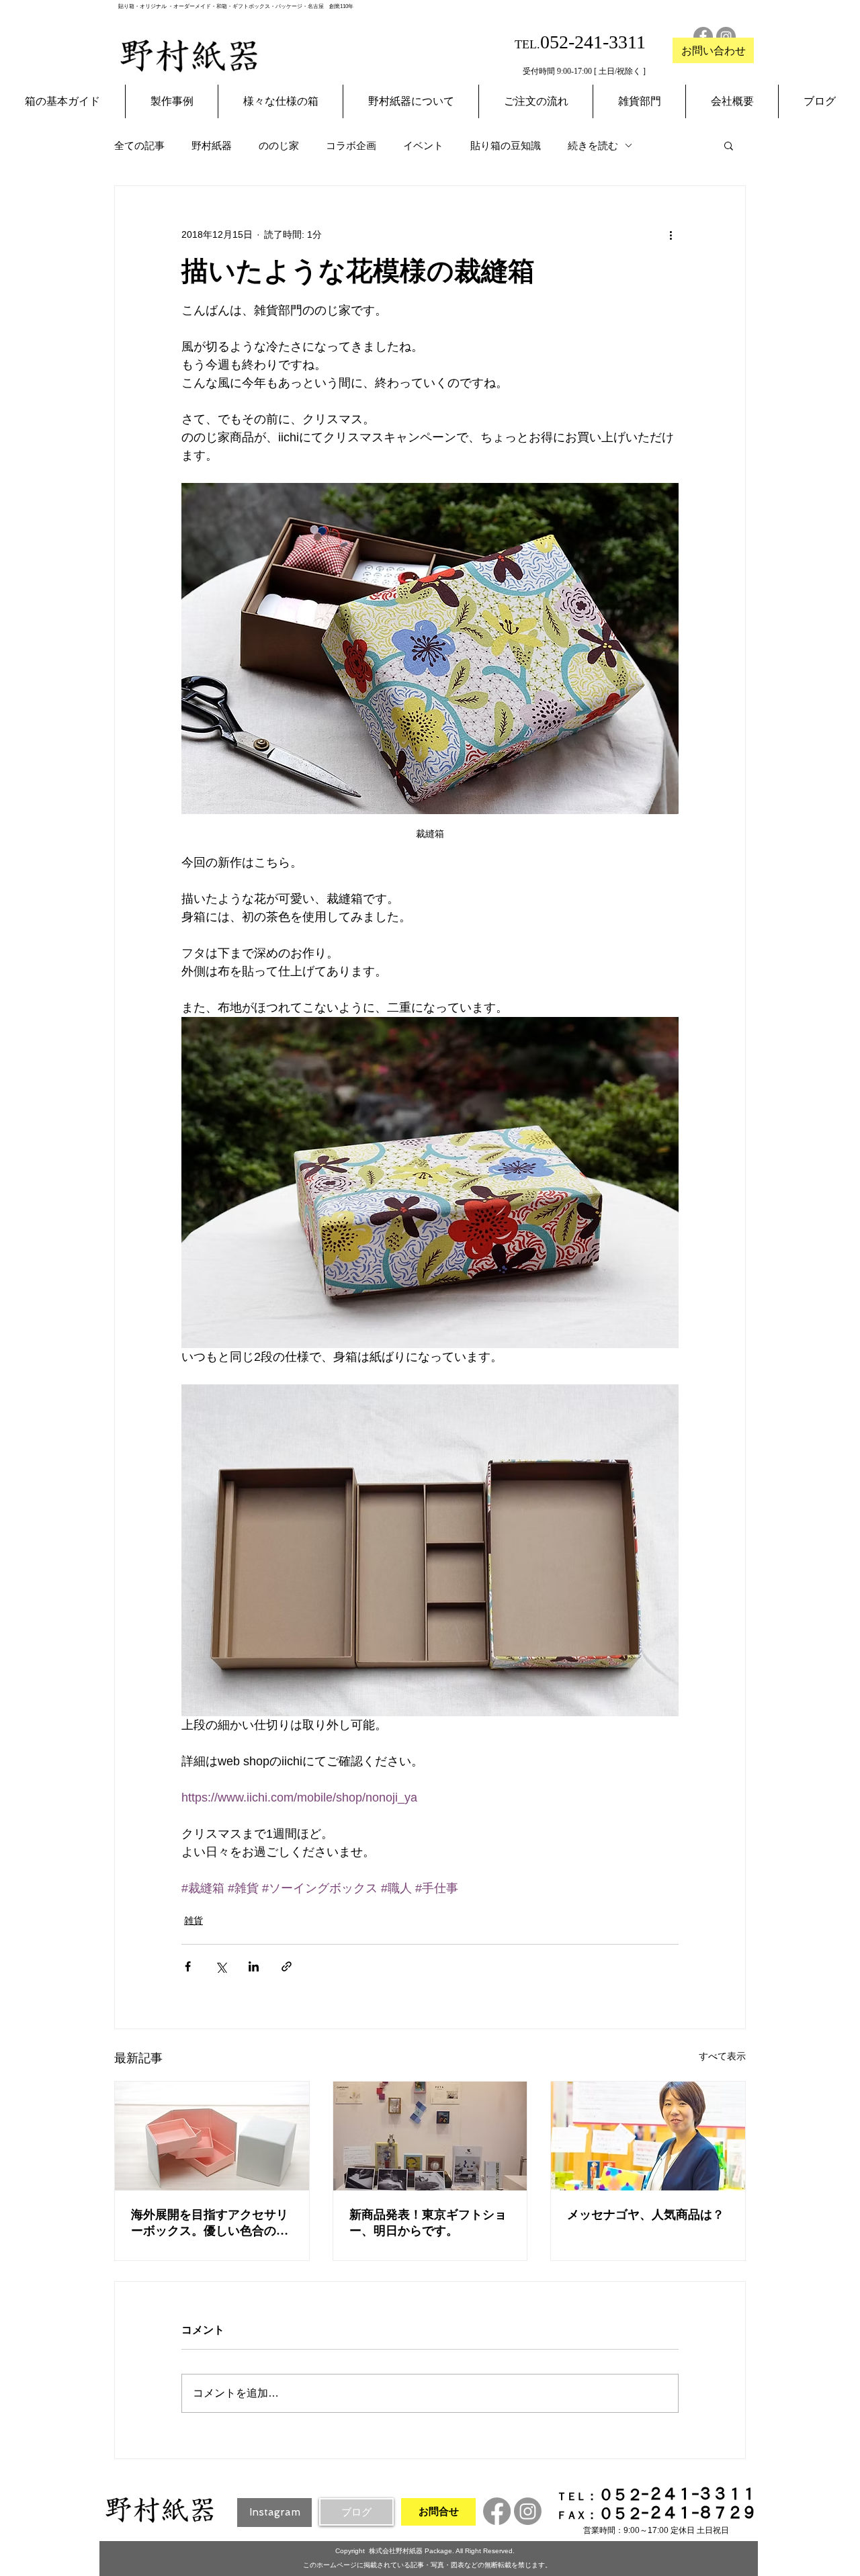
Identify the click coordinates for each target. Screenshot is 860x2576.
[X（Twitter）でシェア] (221, 1966)
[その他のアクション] (671, 234)
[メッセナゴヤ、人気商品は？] (648, 2136)
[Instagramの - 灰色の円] (726, 37)
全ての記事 (139, 145)
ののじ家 (279, 145)
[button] (729, 145)
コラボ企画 (351, 145)
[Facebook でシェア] (188, 1966)
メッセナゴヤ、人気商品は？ (646, 2215)
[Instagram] (528, 2511)
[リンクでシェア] (287, 1966)
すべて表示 (722, 2056)
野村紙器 (212, 145)
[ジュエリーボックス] (212, 2136)
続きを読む (593, 145)
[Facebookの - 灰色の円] (703, 37)
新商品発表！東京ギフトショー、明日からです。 (428, 2223)
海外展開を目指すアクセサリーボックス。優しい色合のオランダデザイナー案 (210, 2223)
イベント (423, 145)
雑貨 (193, 1920)
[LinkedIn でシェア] (254, 1966)
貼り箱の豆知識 (506, 145)
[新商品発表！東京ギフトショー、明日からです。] (430, 2136)
